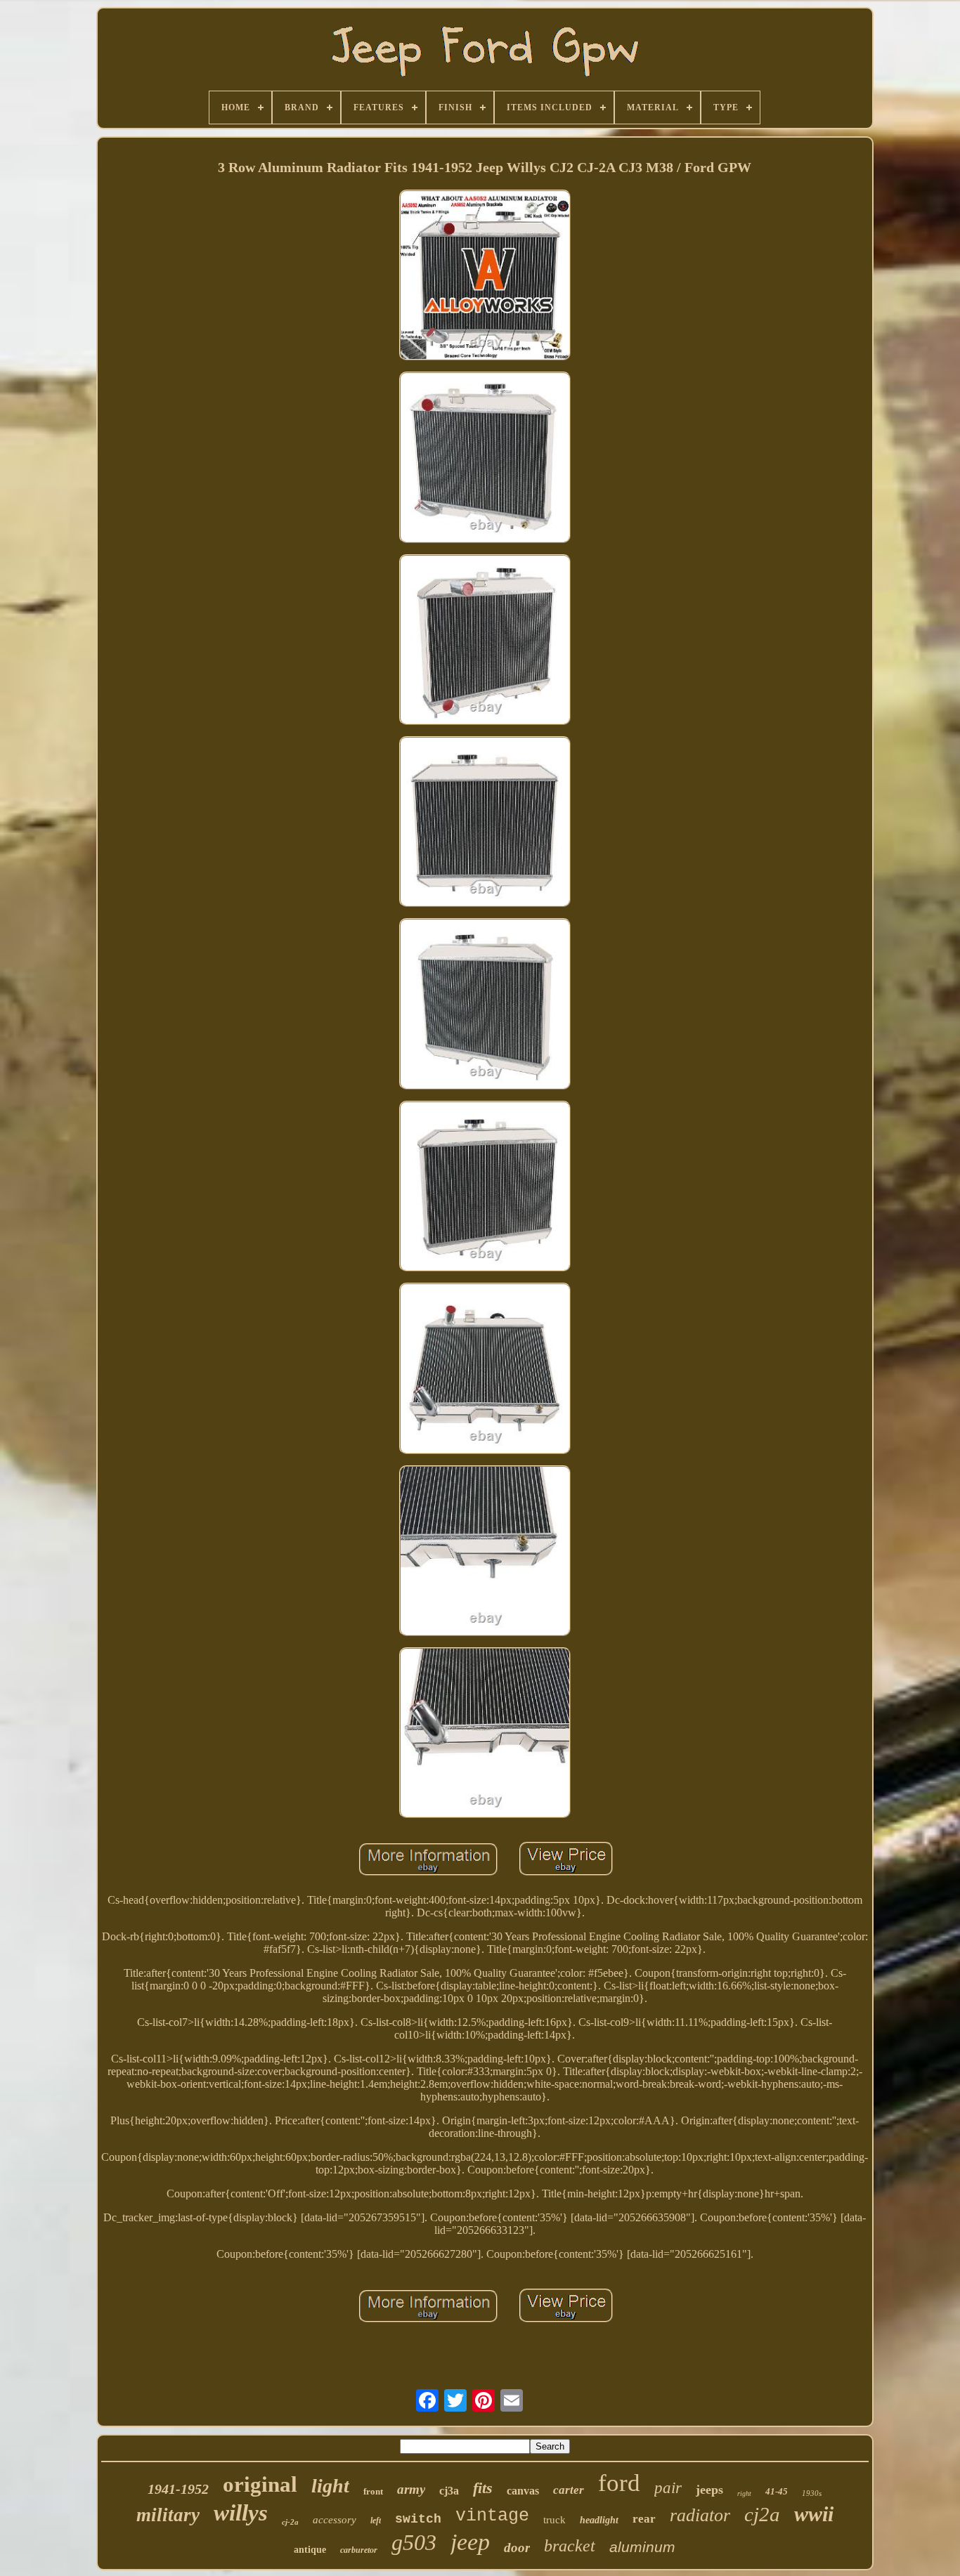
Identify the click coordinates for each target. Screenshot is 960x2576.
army (411, 2489)
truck (554, 2520)
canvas (523, 2491)
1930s (812, 2493)
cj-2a (290, 2522)
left (376, 2521)
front (373, 2491)
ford (619, 2483)
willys (241, 2513)
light (330, 2486)
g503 (414, 2542)
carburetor (359, 2550)
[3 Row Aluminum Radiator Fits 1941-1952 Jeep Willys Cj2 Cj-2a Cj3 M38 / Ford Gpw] (485, 276)
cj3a (449, 2491)
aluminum (642, 2547)
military (168, 2515)
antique (310, 2550)
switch (418, 2519)
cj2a (762, 2514)
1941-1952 (178, 2489)
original (260, 2484)
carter (569, 2490)
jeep (470, 2542)
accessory (335, 2520)
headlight (599, 2520)
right (744, 2493)
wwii (814, 2514)
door (517, 2548)
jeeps (709, 2490)
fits (483, 2488)
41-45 (777, 2491)
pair (668, 2488)
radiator (700, 2515)
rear (644, 2519)
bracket (570, 2546)
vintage (492, 2516)
